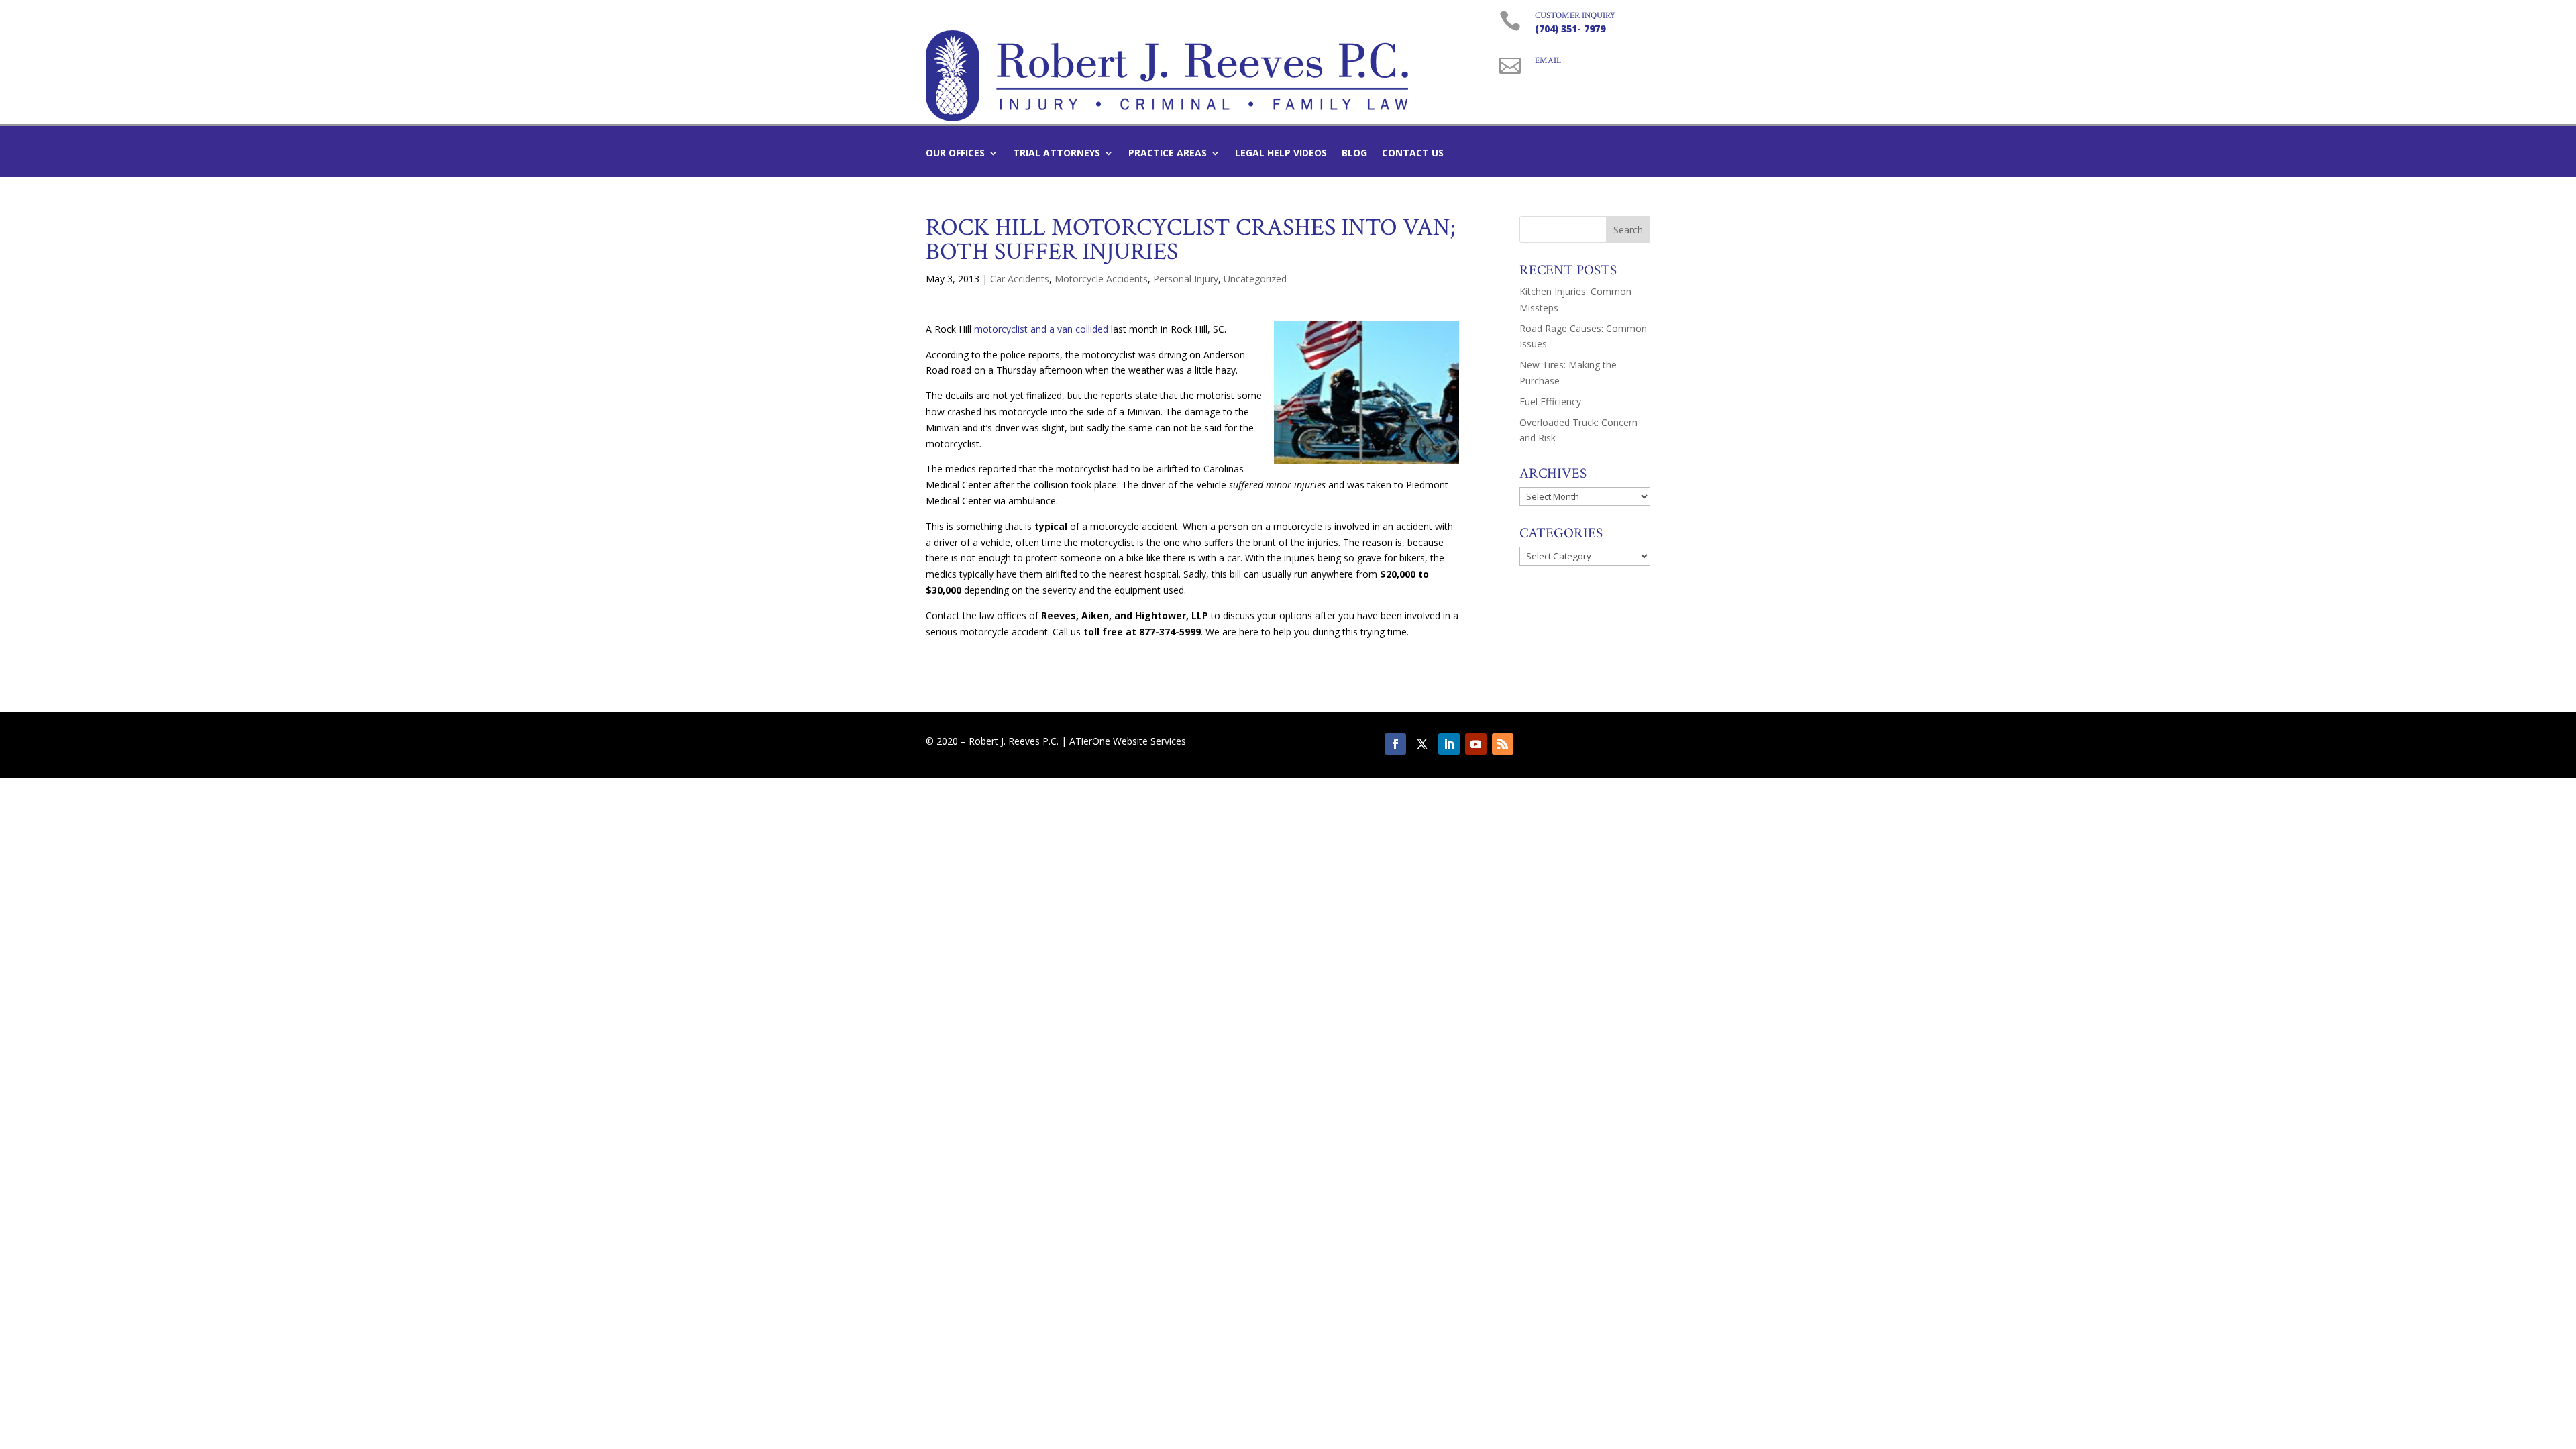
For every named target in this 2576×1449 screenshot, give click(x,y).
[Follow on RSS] (1503, 744)
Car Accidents (1020, 279)
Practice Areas (1168, 154)
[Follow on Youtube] (1476, 744)
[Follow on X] (1422, 744)
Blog (1354, 154)
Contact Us (1413, 154)
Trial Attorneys (1057, 154)
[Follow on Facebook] (1395, 744)
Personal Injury (1186, 279)
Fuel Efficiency (1550, 401)
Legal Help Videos (1281, 154)
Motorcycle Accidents (1101, 279)
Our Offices (955, 154)
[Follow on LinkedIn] (1449, 744)
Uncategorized (1255, 279)
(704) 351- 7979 (1570, 29)
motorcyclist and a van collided (1042, 329)
